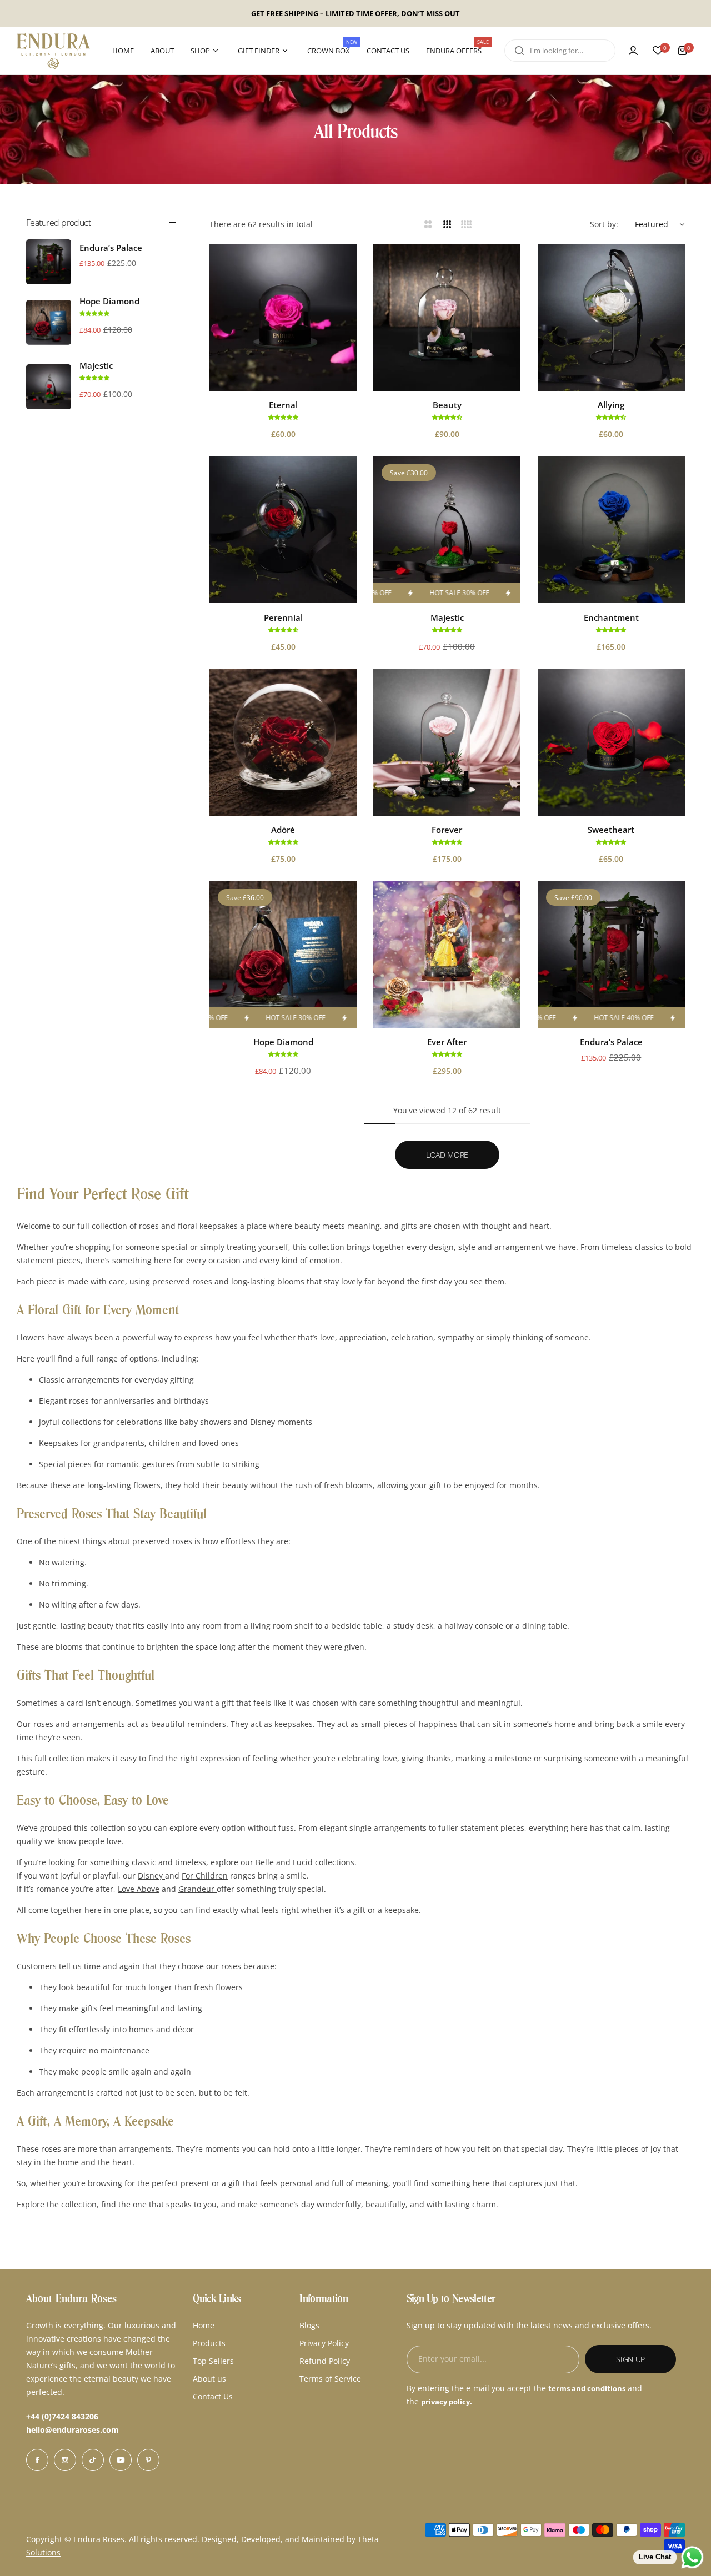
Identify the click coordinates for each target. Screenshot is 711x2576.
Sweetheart (611, 830)
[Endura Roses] (53, 51)
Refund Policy (325, 2361)
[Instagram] (65, 2460)
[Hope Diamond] (49, 322)
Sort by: (604, 224)
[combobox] (560, 51)
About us (209, 2379)
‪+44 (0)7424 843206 (62, 2416)
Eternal (283, 405)
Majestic (96, 365)
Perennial (283, 617)
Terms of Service (330, 2379)
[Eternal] (283, 317)
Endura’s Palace (111, 248)
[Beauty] (447, 317)
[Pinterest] (148, 2460)
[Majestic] (49, 387)
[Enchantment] (611, 529)
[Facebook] (37, 2460)
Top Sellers (213, 2361)
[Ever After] (447, 954)
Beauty (447, 405)
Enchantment (611, 617)
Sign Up (630, 2359)
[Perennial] (283, 529)
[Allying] (611, 317)
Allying (611, 405)
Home (204, 2325)
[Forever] (447, 742)
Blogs (309, 2325)
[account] (633, 51)
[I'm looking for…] (519, 51)
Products (209, 2343)
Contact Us (213, 2396)
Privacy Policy (324, 2343)
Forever (447, 830)
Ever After (447, 1042)
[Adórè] (283, 742)
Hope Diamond (109, 301)
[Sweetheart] (611, 742)
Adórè (283, 830)
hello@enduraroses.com (72, 2430)
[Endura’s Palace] (49, 262)
